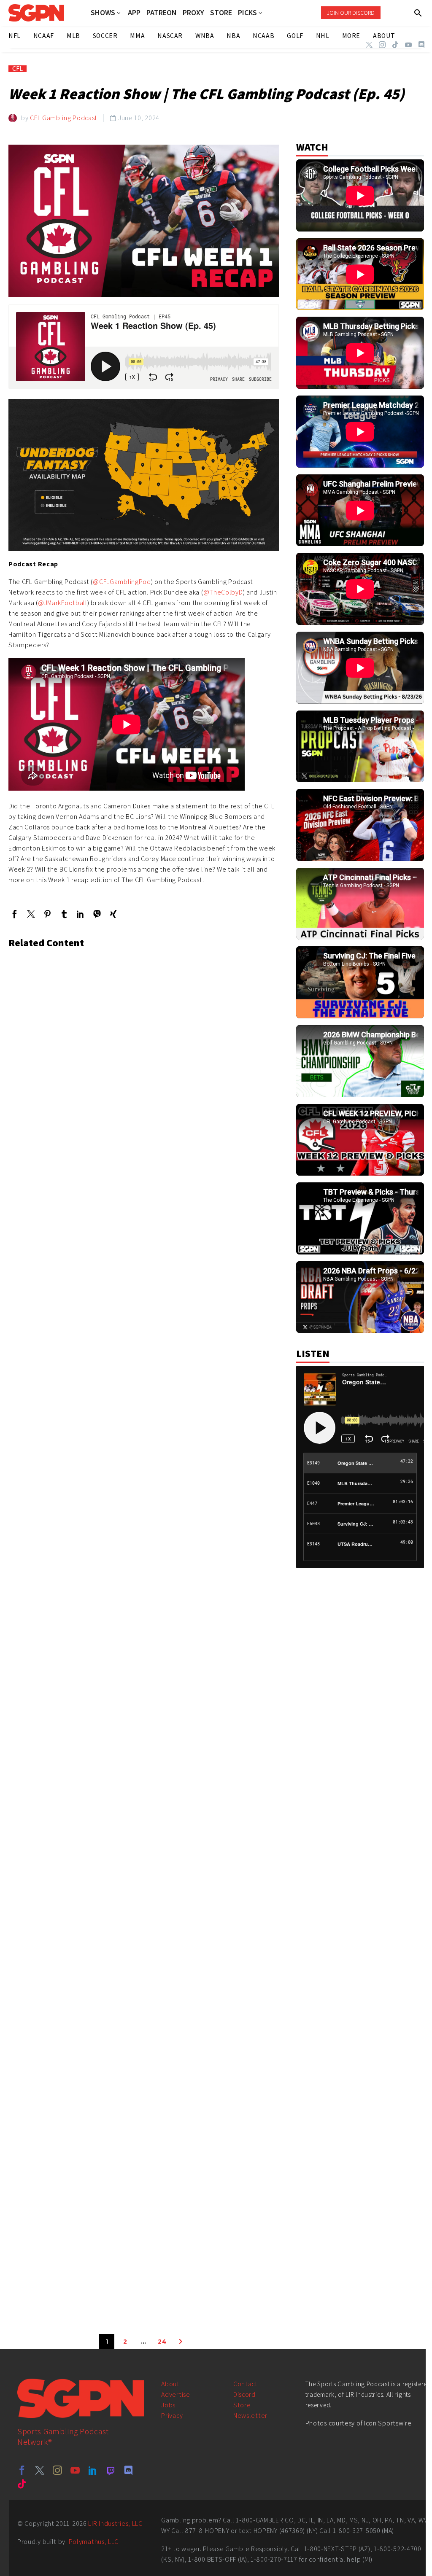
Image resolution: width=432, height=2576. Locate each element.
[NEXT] (181, 2342)
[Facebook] (15, 914)
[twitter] (40, 2470)
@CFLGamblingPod (122, 582)
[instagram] (57, 2470)
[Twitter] (369, 45)
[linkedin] (93, 2470)
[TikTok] (395, 45)
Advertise (175, 2394)
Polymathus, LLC (94, 2542)
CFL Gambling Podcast (64, 118)
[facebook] (22, 2470)
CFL (18, 69)
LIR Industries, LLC (115, 2524)
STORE (221, 13)
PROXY (193, 13)
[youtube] (75, 2470)
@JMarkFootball (63, 603)
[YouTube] (408, 45)
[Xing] (113, 914)
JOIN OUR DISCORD (351, 13)
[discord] (128, 2470)
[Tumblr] (64, 914)
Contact (246, 2384)
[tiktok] (22, 2484)
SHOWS (103, 13)
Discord (244, 2394)
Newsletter (250, 2416)
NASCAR (170, 36)
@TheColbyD (223, 592)
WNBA (205, 36)
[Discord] (421, 45)
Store (242, 2405)
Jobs (168, 2405)
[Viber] (97, 914)
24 (162, 2342)
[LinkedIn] (80, 914)
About (170, 2384)
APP (134, 13)
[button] (418, 13)
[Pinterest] (47, 914)
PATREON (162, 13)
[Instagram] (382, 45)
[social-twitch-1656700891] (111, 2470)
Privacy (172, 2416)
